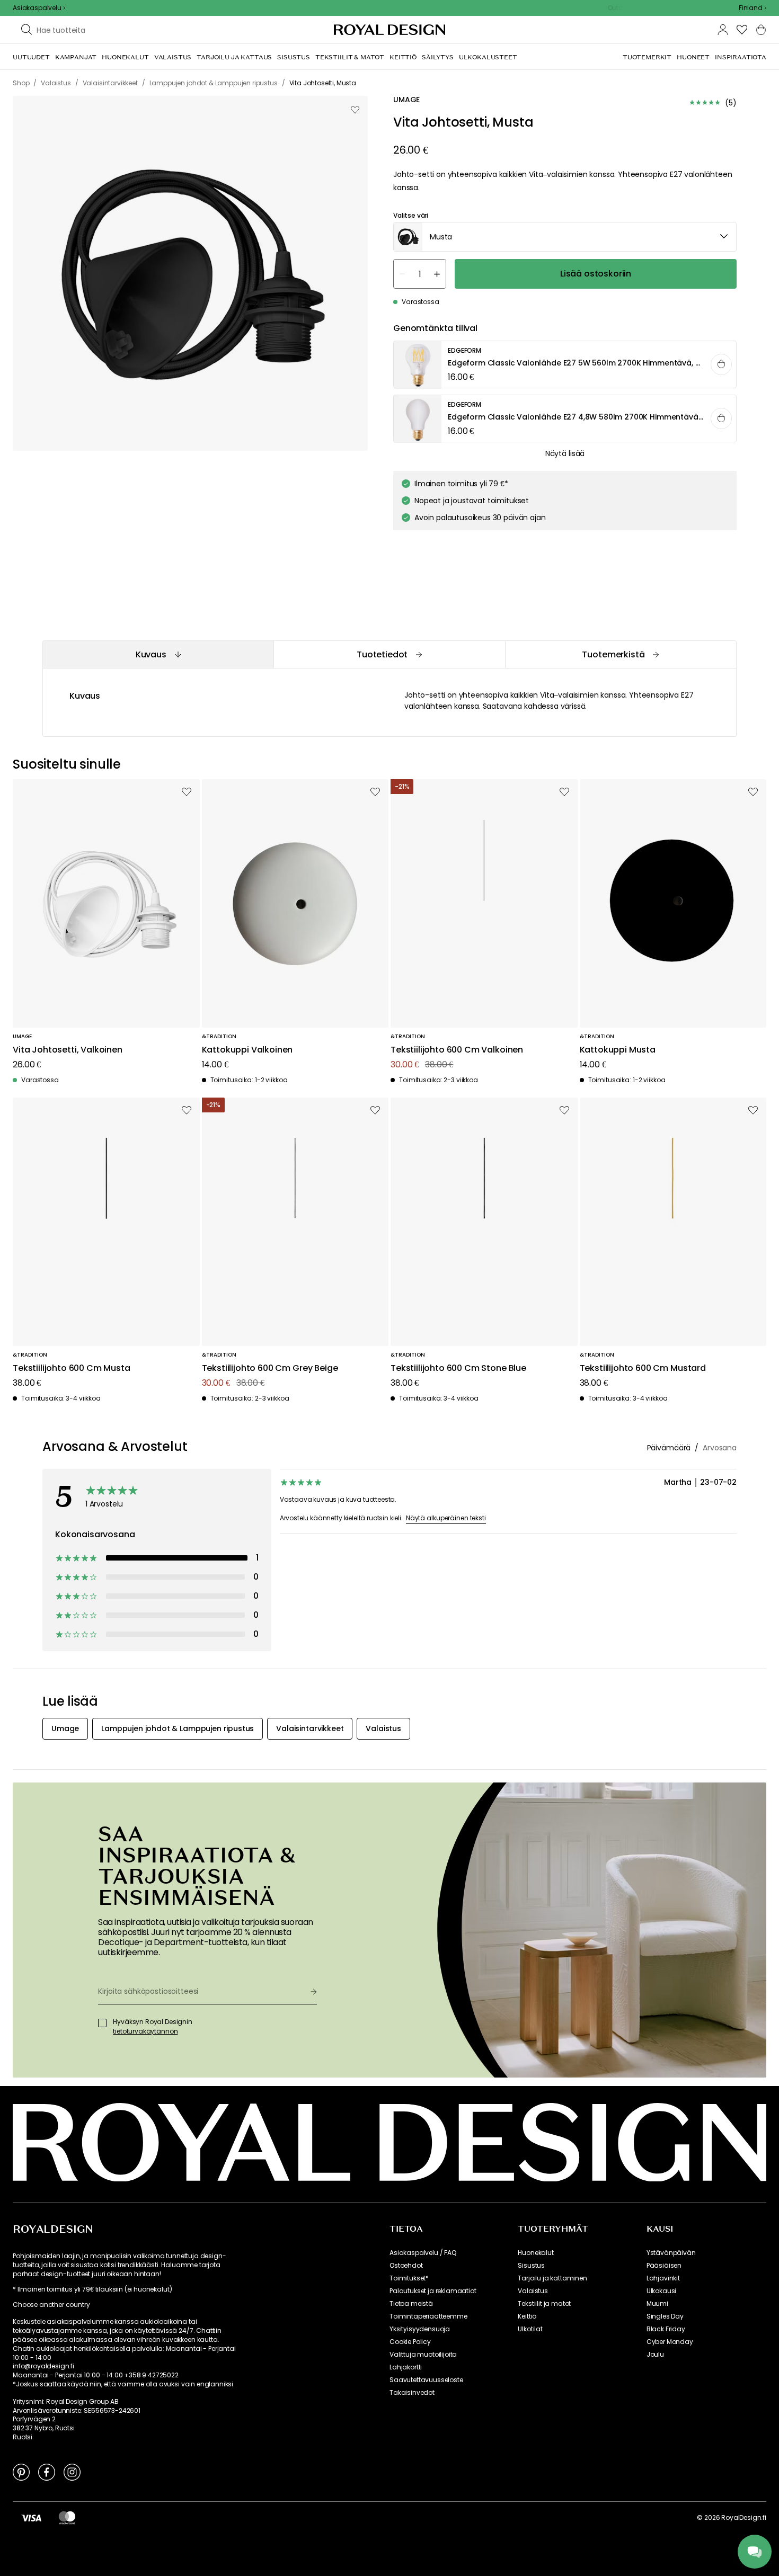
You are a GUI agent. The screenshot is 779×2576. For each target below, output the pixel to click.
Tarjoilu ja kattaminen (552, 2278)
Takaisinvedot (412, 2393)
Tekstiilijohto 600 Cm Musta (72, 1369)
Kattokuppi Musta (618, 1050)
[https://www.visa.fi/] (31, 2518)
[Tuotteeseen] (565, 365)
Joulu (655, 2355)
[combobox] (753, 8)
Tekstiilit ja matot (544, 2304)
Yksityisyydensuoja (420, 2329)
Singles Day (665, 2316)
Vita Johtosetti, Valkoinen (68, 1050)
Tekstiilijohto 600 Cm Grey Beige (270, 1369)
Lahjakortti (406, 2367)
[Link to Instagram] (72, 2472)
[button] (753, 8)
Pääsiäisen (664, 2266)
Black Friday (666, 2329)
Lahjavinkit (663, 2278)
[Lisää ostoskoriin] (721, 364)
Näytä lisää (565, 453)
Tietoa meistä (411, 2304)
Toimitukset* (409, 2278)
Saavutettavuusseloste (426, 2380)
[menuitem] (31, 57)
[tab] (158, 654)
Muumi (657, 2304)
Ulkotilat (530, 2329)
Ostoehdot (406, 2266)
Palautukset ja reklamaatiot (433, 2291)
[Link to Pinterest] (21, 2472)
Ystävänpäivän (671, 2253)
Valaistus (533, 2291)
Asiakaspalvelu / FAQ (423, 2253)
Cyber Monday (670, 2342)
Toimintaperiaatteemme (428, 2316)
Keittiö (527, 2316)
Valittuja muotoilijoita (423, 2355)
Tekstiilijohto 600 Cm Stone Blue (458, 1369)
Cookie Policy (410, 2342)
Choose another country (51, 2305)
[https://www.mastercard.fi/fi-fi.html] (67, 2518)
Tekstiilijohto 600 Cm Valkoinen (457, 1050)
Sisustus (531, 2266)
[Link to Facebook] (47, 2472)
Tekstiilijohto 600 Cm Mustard (643, 1369)
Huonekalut (535, 2253)
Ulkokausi (662, 2291)
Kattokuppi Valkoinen (247, 1050)
